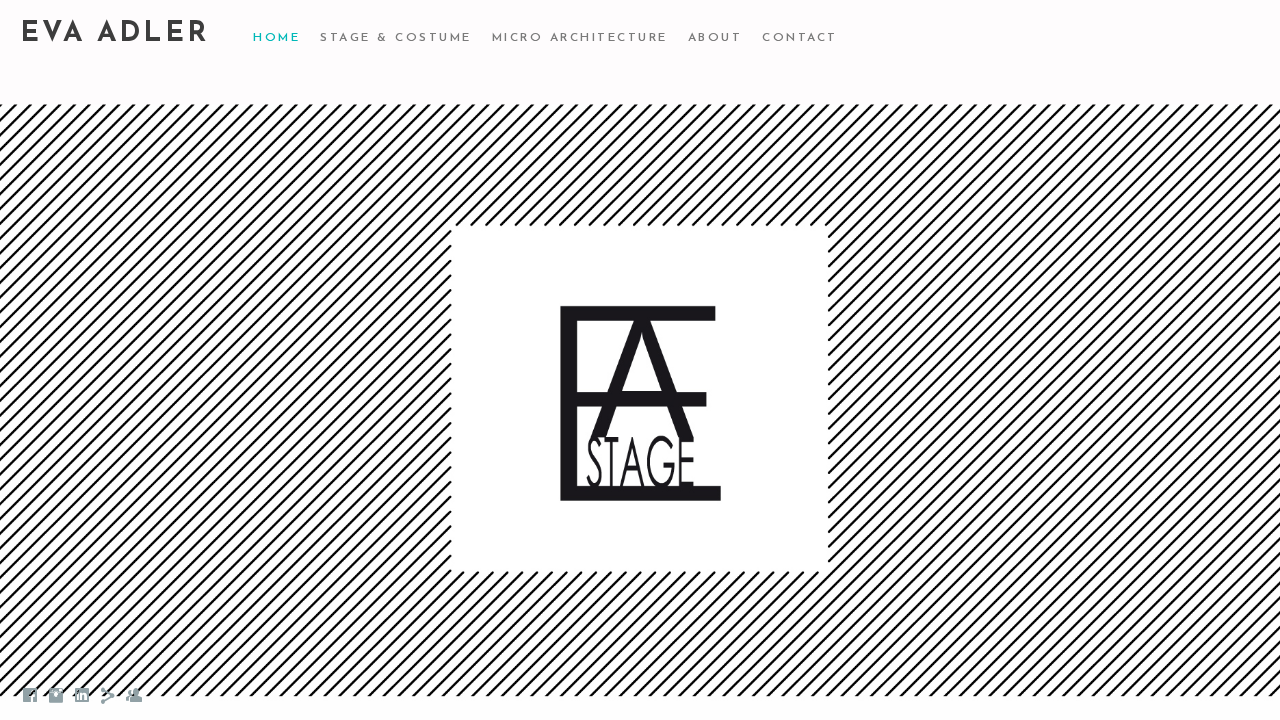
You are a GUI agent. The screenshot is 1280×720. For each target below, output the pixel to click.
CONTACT (800, 38)
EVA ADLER (114, 34)
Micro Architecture (580, 38)
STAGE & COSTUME (396, 38)
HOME (276, 38)
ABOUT (715, 38)
